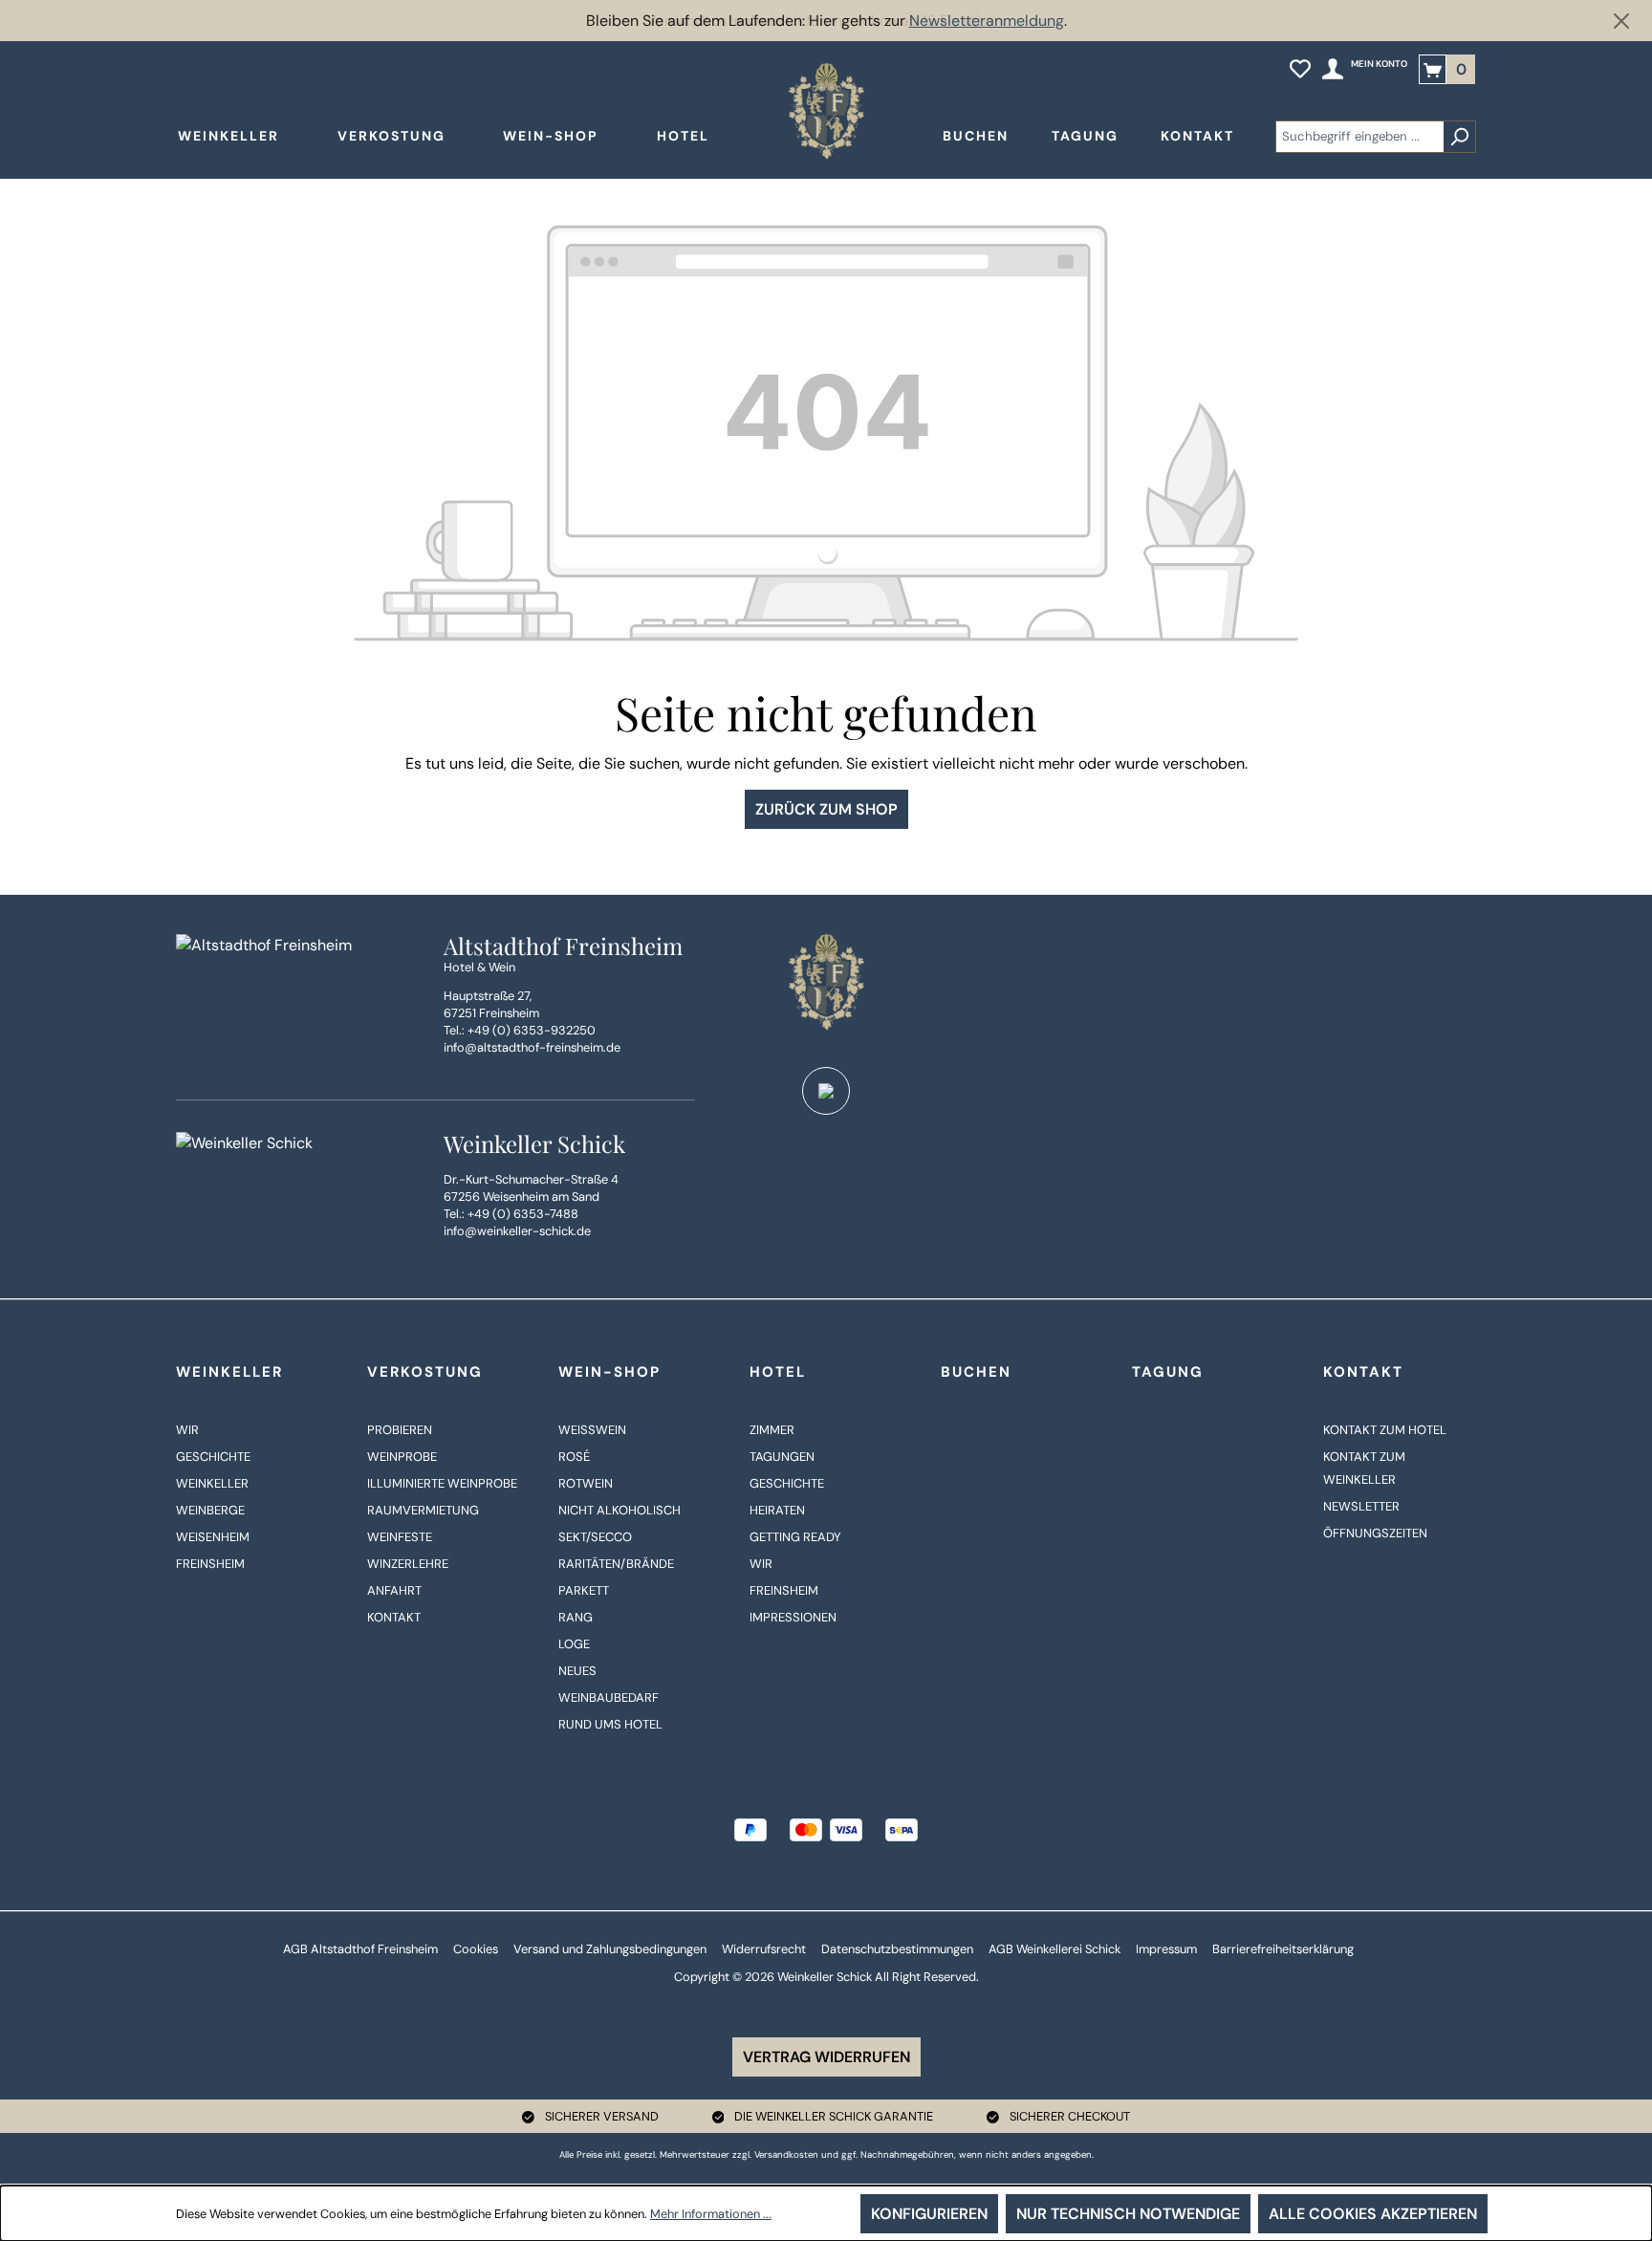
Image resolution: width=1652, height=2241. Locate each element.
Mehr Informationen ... (711, 2214)
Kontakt (394, 1617)
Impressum (1166, 1949)
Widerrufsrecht (764, 1949)
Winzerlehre (408, 1564)
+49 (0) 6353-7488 (523, 1214)
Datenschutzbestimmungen (897, 1949)
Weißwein (592, 1430)
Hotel (778, 1372)
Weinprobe (402, 1457)
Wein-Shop (609, 1372)
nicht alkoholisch (619, 1510)
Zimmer (772, 1430)
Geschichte (213, 1457)
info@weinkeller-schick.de (517, 1231)
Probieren (400, 1430)
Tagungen (782, 1457)
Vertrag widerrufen (826, 2057)
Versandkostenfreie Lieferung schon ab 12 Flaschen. (826, 21)
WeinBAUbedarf (609, 1697)
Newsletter (1361, 1506)
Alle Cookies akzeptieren (1373, 2214)
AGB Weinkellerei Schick (1054, 1949)
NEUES (577, 1671)
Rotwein (586, 1483)
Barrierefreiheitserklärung (1283, 1949)
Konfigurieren (929, 2214)
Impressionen (793, 1617)
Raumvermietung (423, 1510)
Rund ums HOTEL (610, 1724)
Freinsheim (210, 1564)
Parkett (584, 1590)
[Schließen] (1621, 21)
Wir (187, 1430)
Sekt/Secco (595, 1537)
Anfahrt (394, 1590)
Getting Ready (795, 1537)
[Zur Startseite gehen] (826, 111)
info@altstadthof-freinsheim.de (532, 1047)
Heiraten (777, 1510)
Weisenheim (213, 1537)
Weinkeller (229, 1372)
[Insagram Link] (826, 1091)
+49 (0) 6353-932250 (532, 1030)
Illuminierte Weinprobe (442, 1483)
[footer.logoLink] (826, 982)
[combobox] (1359, 137)
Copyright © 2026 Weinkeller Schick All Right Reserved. (826, 1977)
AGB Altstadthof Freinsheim (360, 1949)
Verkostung (425, 1372)
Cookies (476, 1949)
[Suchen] (1459, 137)
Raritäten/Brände (616, 1564)
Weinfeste (400, 1537)
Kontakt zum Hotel (1385, 1430)
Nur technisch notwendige (1128, 2214)
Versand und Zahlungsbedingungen (610, 1949)
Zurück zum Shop (826, 809)
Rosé (574, 1457)
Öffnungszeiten (1375, 1533)
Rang (576, 1617)
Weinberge (210, 1510)
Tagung (1168, 1372)
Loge (574, 1644)
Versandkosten (786, 2154)
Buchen (976, 1372)
